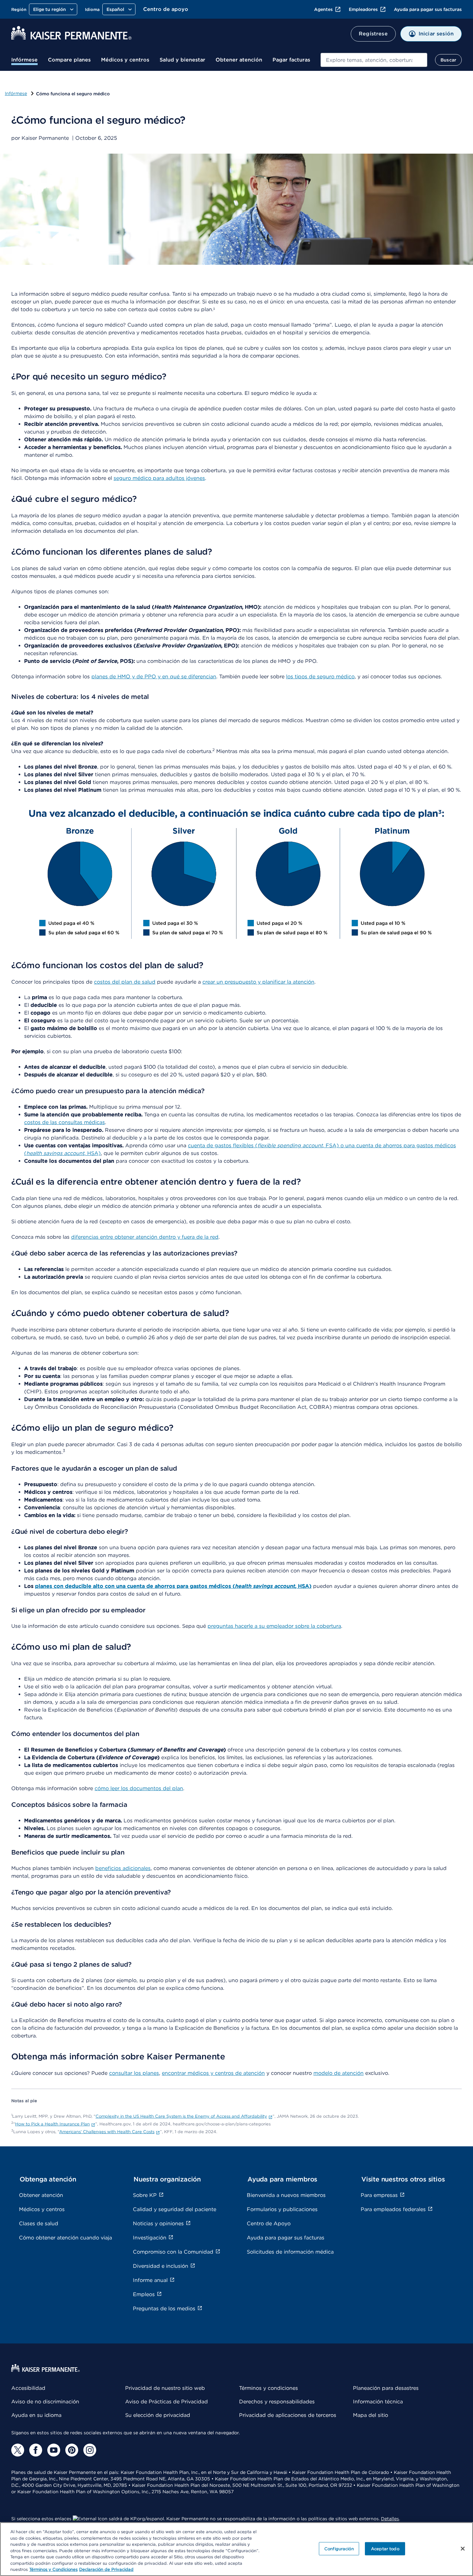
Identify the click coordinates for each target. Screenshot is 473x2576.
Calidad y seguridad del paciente (175, 2209)
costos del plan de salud (125, 982)
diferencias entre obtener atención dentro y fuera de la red (145, 1237)
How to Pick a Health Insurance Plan (52, 2124)
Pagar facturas (291, 60)
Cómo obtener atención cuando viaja (65, 2238)
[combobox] (374, 60)
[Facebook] (36, 2450)
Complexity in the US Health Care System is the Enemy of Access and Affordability (181, 2116)
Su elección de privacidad (158, 2415)
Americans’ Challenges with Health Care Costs (107, 2132)
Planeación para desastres (386, 2388)
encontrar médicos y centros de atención (213, 2073)
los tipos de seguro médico (320, 677)
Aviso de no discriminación (45, 2402)
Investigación (150, 2238)
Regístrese (373, 34)
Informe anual (150, 2280)
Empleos (144, 2294)
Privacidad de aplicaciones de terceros (288, 2415)
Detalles (390, 2519)
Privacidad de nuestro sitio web (165, 2388)
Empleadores (363, 9)
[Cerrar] (463, 2549)
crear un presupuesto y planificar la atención (258, 982)
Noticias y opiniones (158, 2223)
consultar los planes (134, 2073)
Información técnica (378, 2402)
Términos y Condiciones (53, 2569)
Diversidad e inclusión (161, 2266)
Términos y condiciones (269, 2388)
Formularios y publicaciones (282, 2209)
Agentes (323, 9)
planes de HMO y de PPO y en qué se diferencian (154, 677)
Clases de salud (39, 2223)
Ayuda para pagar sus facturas (428, 9)
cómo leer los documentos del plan (139, 1788)
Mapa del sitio (371, 2415)
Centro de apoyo (166, 9)
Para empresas (379, 2195)
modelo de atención (339, 2073)
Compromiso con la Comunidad (173, 2252)
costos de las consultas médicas (65, 1122)
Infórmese (24, 60)
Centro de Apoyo (269, 2223)
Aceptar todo (385, 2548)
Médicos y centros (125, 60)
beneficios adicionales (123, 1868)
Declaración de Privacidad (106, 2569)
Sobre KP (145, 2195)
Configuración (339, 2548)
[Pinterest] (72, 2450)
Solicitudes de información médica (290, 2252)
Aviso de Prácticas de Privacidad (167, 2402)
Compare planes (69, 60)
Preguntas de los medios (164, 2309)
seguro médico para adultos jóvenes (159, 478)
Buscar (448, 60)
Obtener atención (239, 60)
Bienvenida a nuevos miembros (286, 2195)
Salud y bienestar (182, 60)
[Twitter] (18, 2450)
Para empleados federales (393, 2209)
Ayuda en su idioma (36, 2415)
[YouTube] (54, 2450)
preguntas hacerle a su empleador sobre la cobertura (274, 1626)
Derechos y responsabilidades (277, 2402)
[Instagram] (90, 2450)
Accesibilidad (28, 2388)
